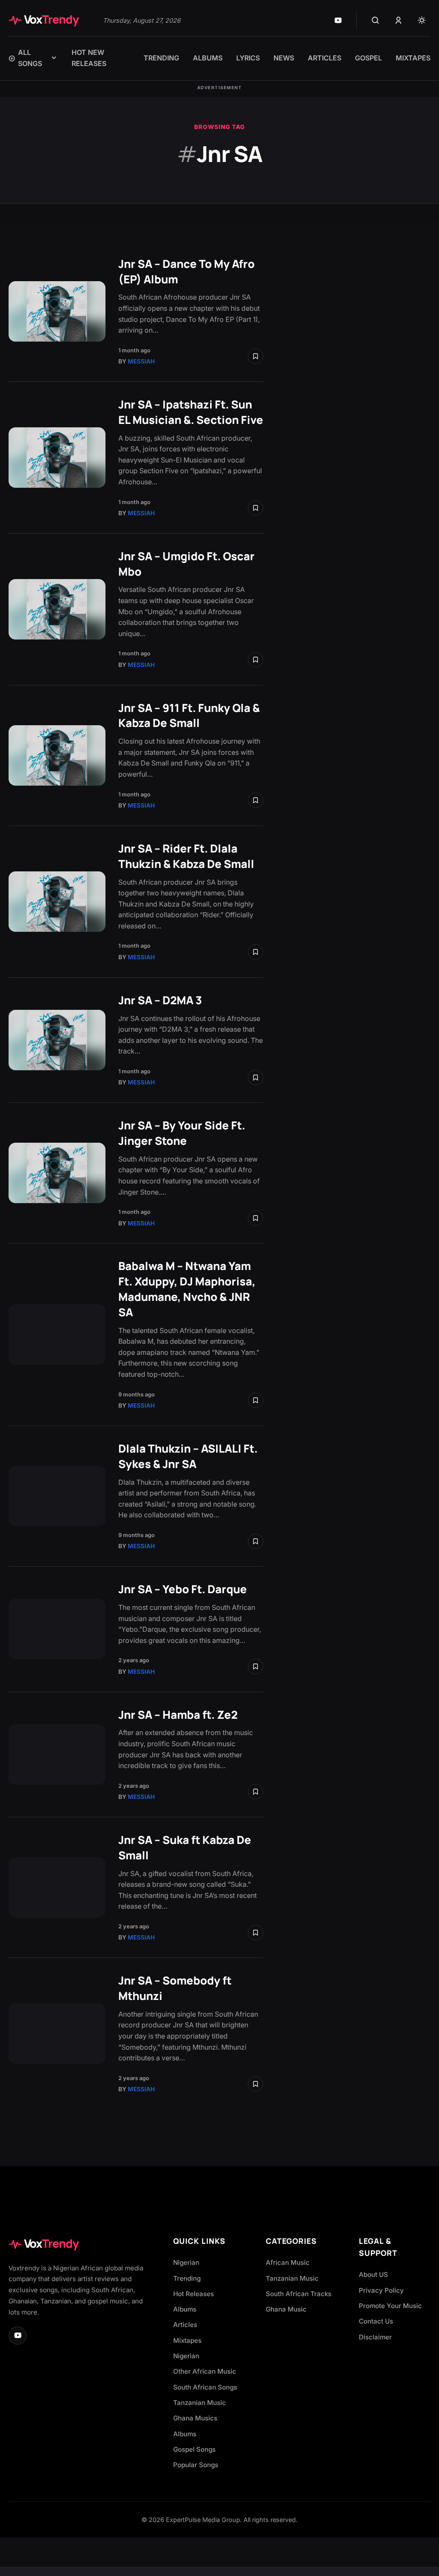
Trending (187, 2278)
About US (373, 2274)
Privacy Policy (381, 2290)
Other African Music (205, 2371)
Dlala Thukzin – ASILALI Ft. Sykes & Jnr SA (188, 1456)
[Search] (375, 20)
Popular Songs (196, 2465)
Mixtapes (187, 2340)
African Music (288, 2262)
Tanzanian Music (200, 2403)
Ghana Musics (195, 2418)
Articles (185, 2325)
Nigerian (186, 2262)
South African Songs (205, 2387)
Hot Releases (194, 2294)
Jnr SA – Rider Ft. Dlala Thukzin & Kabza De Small (186, 856)
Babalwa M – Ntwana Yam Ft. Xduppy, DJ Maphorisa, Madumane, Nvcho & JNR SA (187, 1289)
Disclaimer (375, 2337)
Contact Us (376, 2321)
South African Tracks (299, 2294)
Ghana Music (286, 2309)
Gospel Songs (194, 2449)
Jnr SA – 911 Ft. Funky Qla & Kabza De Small (189, 716)
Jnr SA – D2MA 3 (160, 1000)
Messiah (141, 361)
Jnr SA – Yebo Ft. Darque (183, 1589)
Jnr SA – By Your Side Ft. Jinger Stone (182, 1133)
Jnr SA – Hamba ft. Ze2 (178, 1715)
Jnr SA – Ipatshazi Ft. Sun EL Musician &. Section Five (191, 412)
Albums (185, 2309)
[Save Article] (256, 356)
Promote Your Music (390, 2306)
